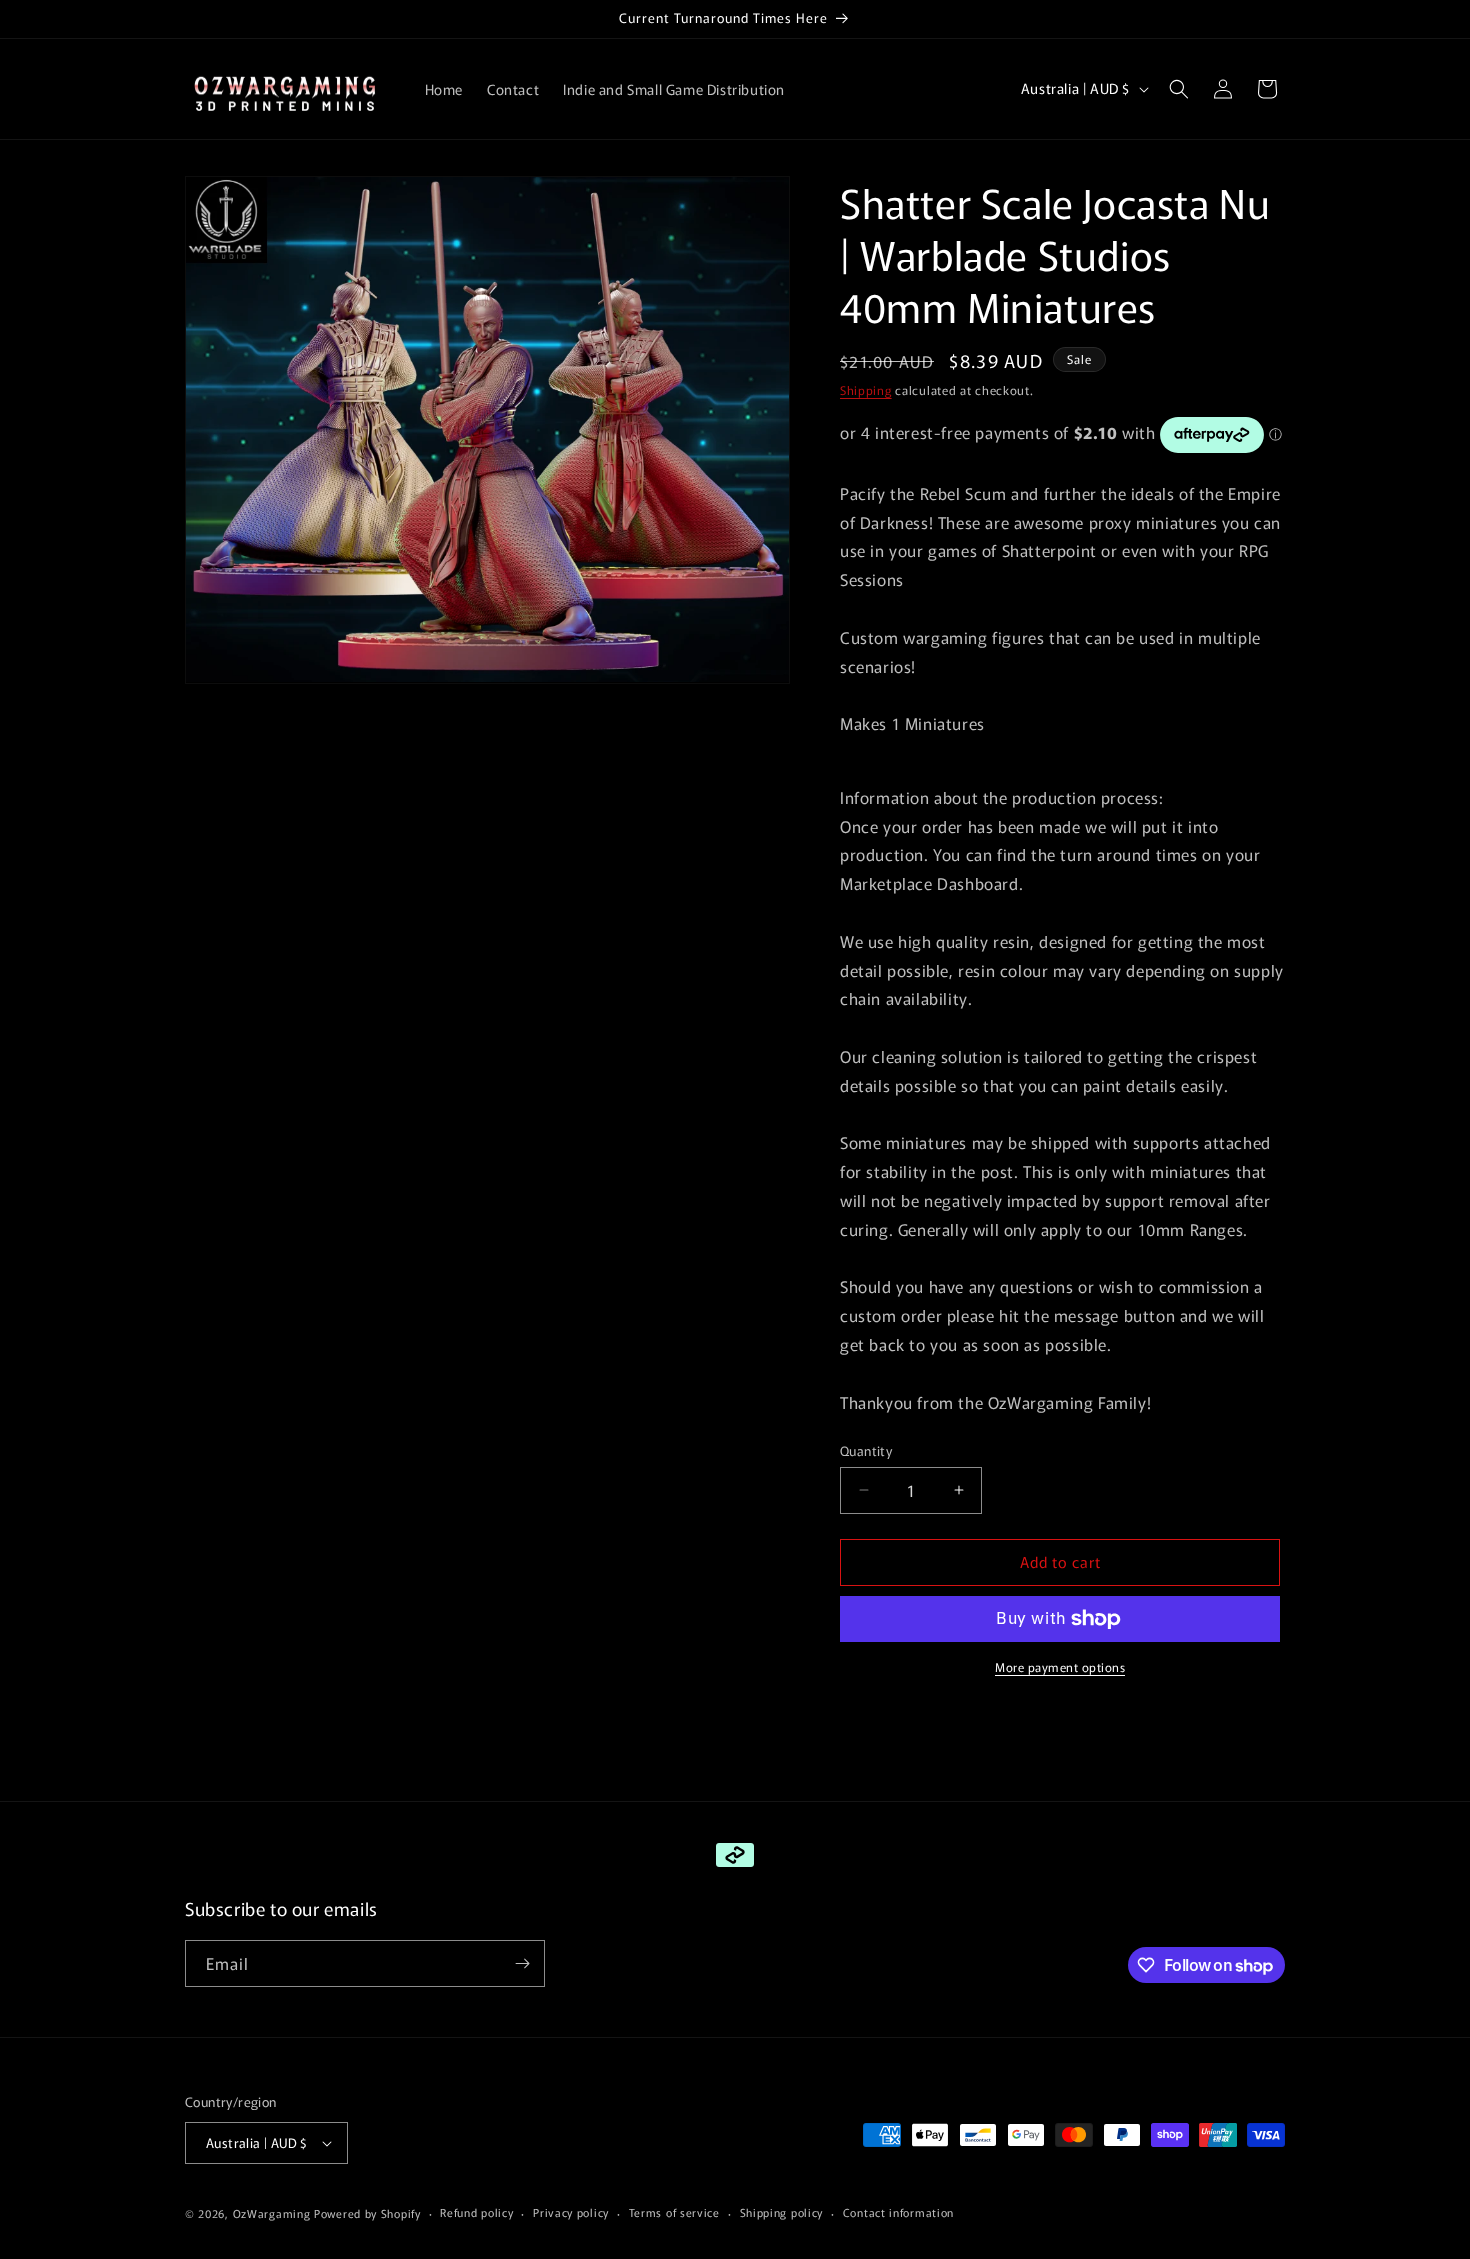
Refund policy (476, 2212)
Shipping (866, 389)
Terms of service (674, 2212)
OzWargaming (272, 2213)
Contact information (898, 2212)
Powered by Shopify (367, 2213)
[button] (1179, 89)
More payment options (1060, 1666)
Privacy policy (571, 2212)
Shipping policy (782, 2212)
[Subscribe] (522, 1963)
